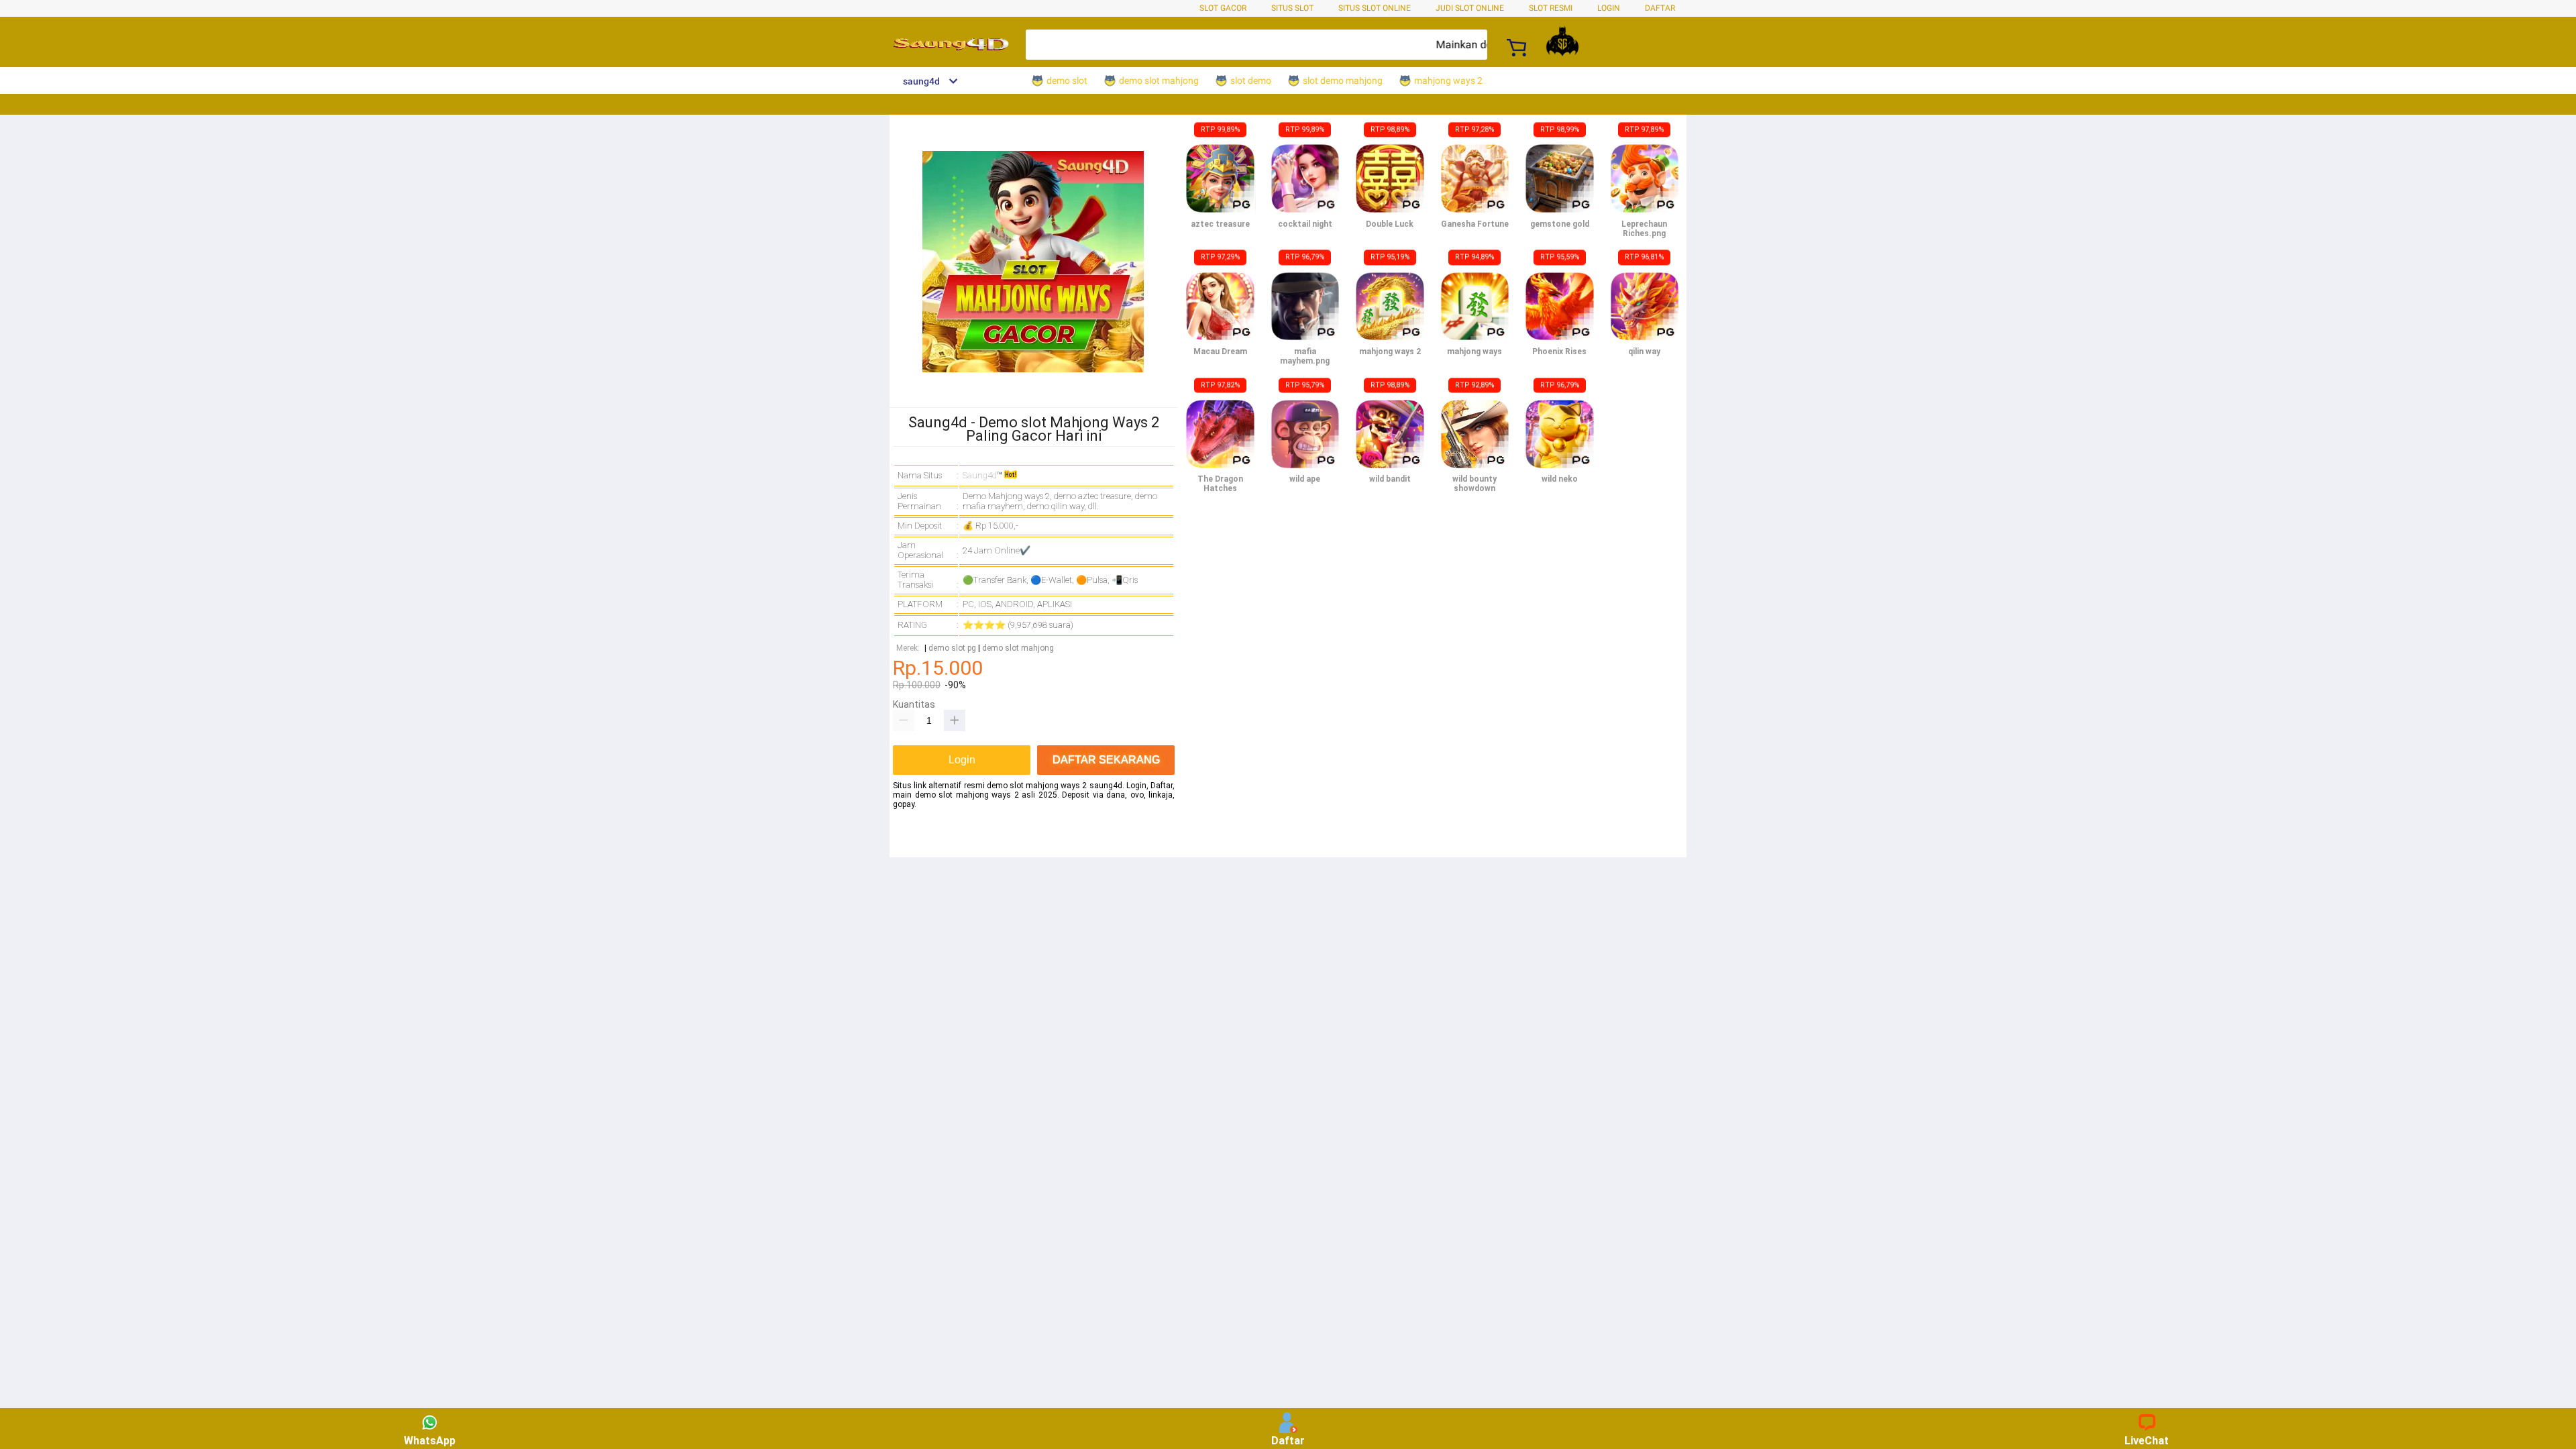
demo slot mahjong (1018, 648)
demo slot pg (952, 648)
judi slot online (1470, 8)
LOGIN (1609, 8)
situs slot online (1375, 8)
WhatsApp (430, 1441)
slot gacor (1223, 8)
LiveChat (2147, 1441)
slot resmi (1551, 8)
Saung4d (980, 475)
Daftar (1288, 1441)
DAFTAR (1660, 8)
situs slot (1292, 8)
